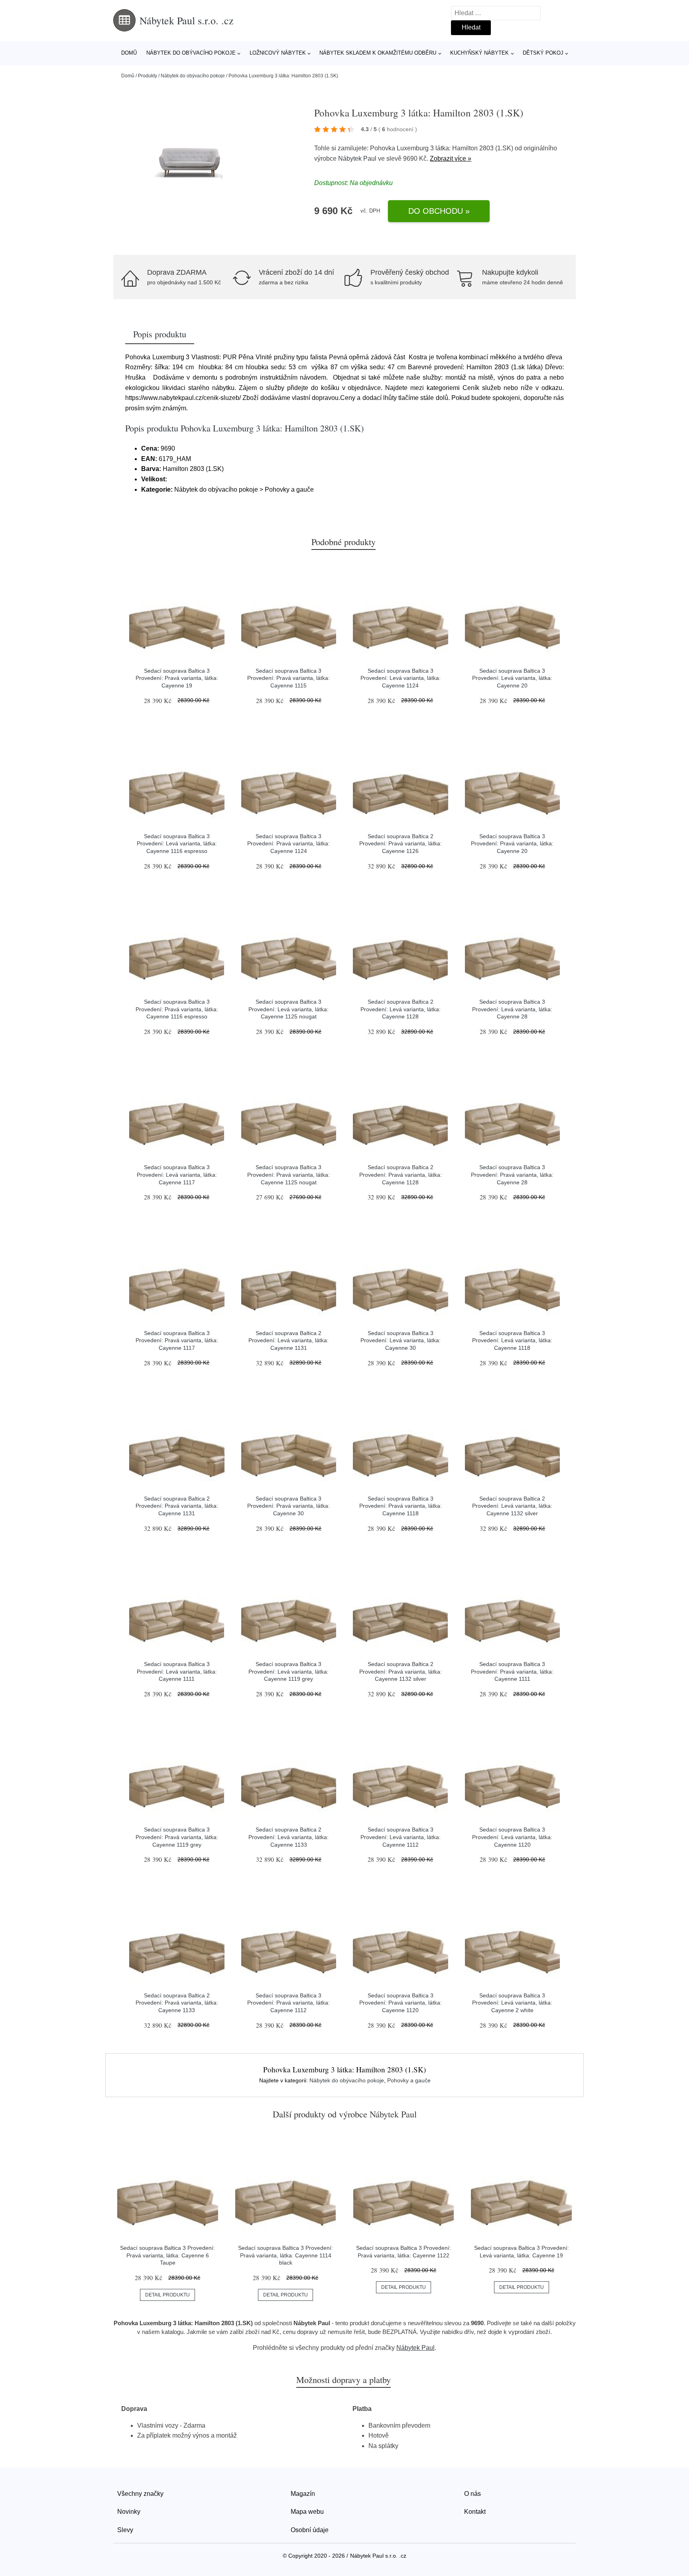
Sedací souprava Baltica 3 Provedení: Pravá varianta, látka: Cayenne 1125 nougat (288, 1175)
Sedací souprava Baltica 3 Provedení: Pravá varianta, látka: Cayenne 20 (512, 844)
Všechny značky (140, 2494)
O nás (472, 2494)
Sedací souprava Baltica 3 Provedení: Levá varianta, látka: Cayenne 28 (512, 1009)
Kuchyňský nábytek (479, 53)
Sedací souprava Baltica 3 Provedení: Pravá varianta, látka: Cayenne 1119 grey (177, 1837)
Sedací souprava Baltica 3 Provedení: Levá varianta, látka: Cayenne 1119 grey (288, 1671)
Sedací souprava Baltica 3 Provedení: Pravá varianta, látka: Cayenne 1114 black (285, 2255)
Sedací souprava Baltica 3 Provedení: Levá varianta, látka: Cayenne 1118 (512, 1340)
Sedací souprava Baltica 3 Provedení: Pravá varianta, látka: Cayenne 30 (288, 1506)
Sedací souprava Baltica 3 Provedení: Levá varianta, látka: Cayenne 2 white (512, 2003)
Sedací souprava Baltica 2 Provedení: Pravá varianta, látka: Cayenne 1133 (177, 2003)
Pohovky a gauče (409, 2080)
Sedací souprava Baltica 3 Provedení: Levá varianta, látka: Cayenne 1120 (512, 1837)
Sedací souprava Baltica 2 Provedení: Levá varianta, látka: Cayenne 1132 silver (512, 1506)
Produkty (148, 76)
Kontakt (475, 2512)
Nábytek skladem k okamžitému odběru (378, 53)
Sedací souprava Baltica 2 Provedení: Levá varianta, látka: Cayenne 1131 (288, 1340)
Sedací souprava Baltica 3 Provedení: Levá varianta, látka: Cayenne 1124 (401, 678)
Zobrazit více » (451, 159)
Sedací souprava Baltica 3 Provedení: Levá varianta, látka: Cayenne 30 (401, 1340)
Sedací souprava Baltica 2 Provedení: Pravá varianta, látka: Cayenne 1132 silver (401, 1671)
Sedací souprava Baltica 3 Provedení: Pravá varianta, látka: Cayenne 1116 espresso (177, 1009)
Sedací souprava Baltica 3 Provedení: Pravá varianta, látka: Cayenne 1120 (401, 2003)
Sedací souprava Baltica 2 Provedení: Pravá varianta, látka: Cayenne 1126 (401, 844)
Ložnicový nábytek (278, 53)
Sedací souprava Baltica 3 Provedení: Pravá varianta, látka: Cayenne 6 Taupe (167, 2255)
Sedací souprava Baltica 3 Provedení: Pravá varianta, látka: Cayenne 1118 (401, 1506)
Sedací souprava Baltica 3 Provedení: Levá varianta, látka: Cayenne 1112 (401, 1837)
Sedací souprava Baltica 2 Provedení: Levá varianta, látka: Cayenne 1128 (401, 1009)
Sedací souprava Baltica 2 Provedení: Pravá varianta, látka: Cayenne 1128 (401, 1175)
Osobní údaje (310, 2530)
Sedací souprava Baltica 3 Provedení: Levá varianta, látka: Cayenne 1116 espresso (177, 844)
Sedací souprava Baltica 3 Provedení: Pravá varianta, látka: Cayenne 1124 (288, 844)
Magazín (303, 2494)
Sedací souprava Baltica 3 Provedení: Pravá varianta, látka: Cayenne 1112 (288, 2003)
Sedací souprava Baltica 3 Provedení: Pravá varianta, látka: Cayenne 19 (177, 678)
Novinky (129, 2512)
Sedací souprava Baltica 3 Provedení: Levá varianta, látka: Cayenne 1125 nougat (288, 1009)
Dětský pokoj (543, 53)
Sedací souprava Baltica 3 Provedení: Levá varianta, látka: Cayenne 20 (512, 678)
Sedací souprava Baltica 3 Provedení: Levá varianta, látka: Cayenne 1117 (177, 1175)
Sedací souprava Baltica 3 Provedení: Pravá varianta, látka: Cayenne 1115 (288, 678)
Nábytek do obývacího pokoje (191, 53)
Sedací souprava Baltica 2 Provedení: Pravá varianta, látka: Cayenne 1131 (177, 1506)
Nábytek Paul (357, 159)
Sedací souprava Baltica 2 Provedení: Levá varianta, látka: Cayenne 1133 (288, 1837)
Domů (129, 53)
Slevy (125, 2530)
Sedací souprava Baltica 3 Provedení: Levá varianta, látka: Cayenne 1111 (177, 1671)
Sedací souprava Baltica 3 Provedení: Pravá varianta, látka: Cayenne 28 (512, 1175)
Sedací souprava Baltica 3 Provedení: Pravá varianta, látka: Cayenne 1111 (512, 1671)
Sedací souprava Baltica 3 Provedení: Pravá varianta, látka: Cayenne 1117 (177, 1340)
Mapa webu (307, 2512)
